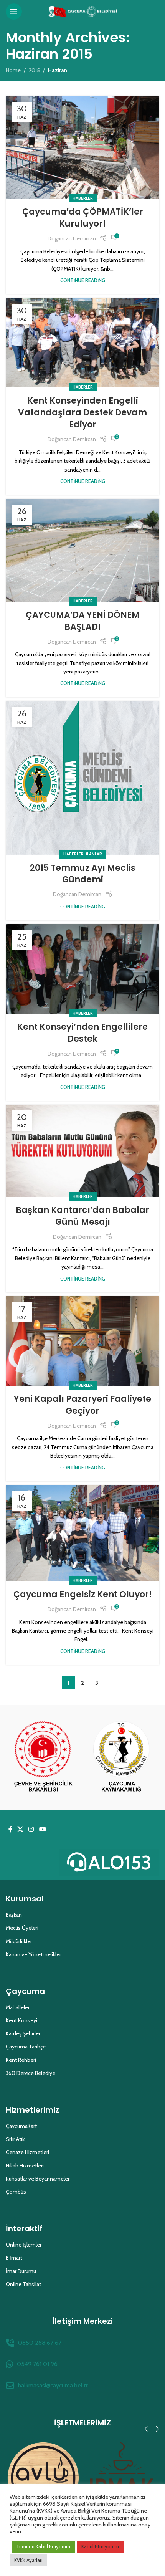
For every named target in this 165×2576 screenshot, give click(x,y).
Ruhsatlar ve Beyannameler (38, 2179)
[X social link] (20, 1830)
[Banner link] (43, 1758)
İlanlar (94, 854)
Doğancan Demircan (72, 238)
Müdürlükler (19, 1941)
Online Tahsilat (23, 2284)
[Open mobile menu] (14, 12)
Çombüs (16, 2192)
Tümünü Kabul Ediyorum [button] (43, 2546)
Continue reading (83, 280)
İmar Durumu (21, 2271)
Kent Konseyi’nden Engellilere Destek (82, 1033)
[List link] (82, 2343)
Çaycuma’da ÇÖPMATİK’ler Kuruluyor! (83, 218)
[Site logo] (83, 11)
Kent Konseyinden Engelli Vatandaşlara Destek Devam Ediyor (82, 413)
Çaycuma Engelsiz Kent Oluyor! (83, 1594)
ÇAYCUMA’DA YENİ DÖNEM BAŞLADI (83, 621)
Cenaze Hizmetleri (27, 2152)
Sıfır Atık (15, 2139)
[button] (146, 2429)
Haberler (83, 198)
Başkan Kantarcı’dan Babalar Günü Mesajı (82, 1216)
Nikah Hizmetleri (25, 2166)
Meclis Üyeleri (22, 1928)
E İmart (14, 2258)
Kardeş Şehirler (23, 2033)
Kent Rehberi (21, 2060)
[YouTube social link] (42, 1830)
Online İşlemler (24, 2245)
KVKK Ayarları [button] (28, 2560)
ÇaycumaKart (21, 2126)
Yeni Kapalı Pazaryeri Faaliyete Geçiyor (82, 1405)
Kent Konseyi (21, 2020)
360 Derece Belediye (31, 2073)
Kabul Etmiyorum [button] (100, 2546)
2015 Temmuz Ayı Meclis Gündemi (83, 874)
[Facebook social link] (10, 1830)
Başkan (14, 1915)
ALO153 (120, 1862)
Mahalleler (18, 2007)
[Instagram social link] (31, 1830)
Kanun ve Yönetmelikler (33, 1954)
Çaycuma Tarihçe (26, 2047)
